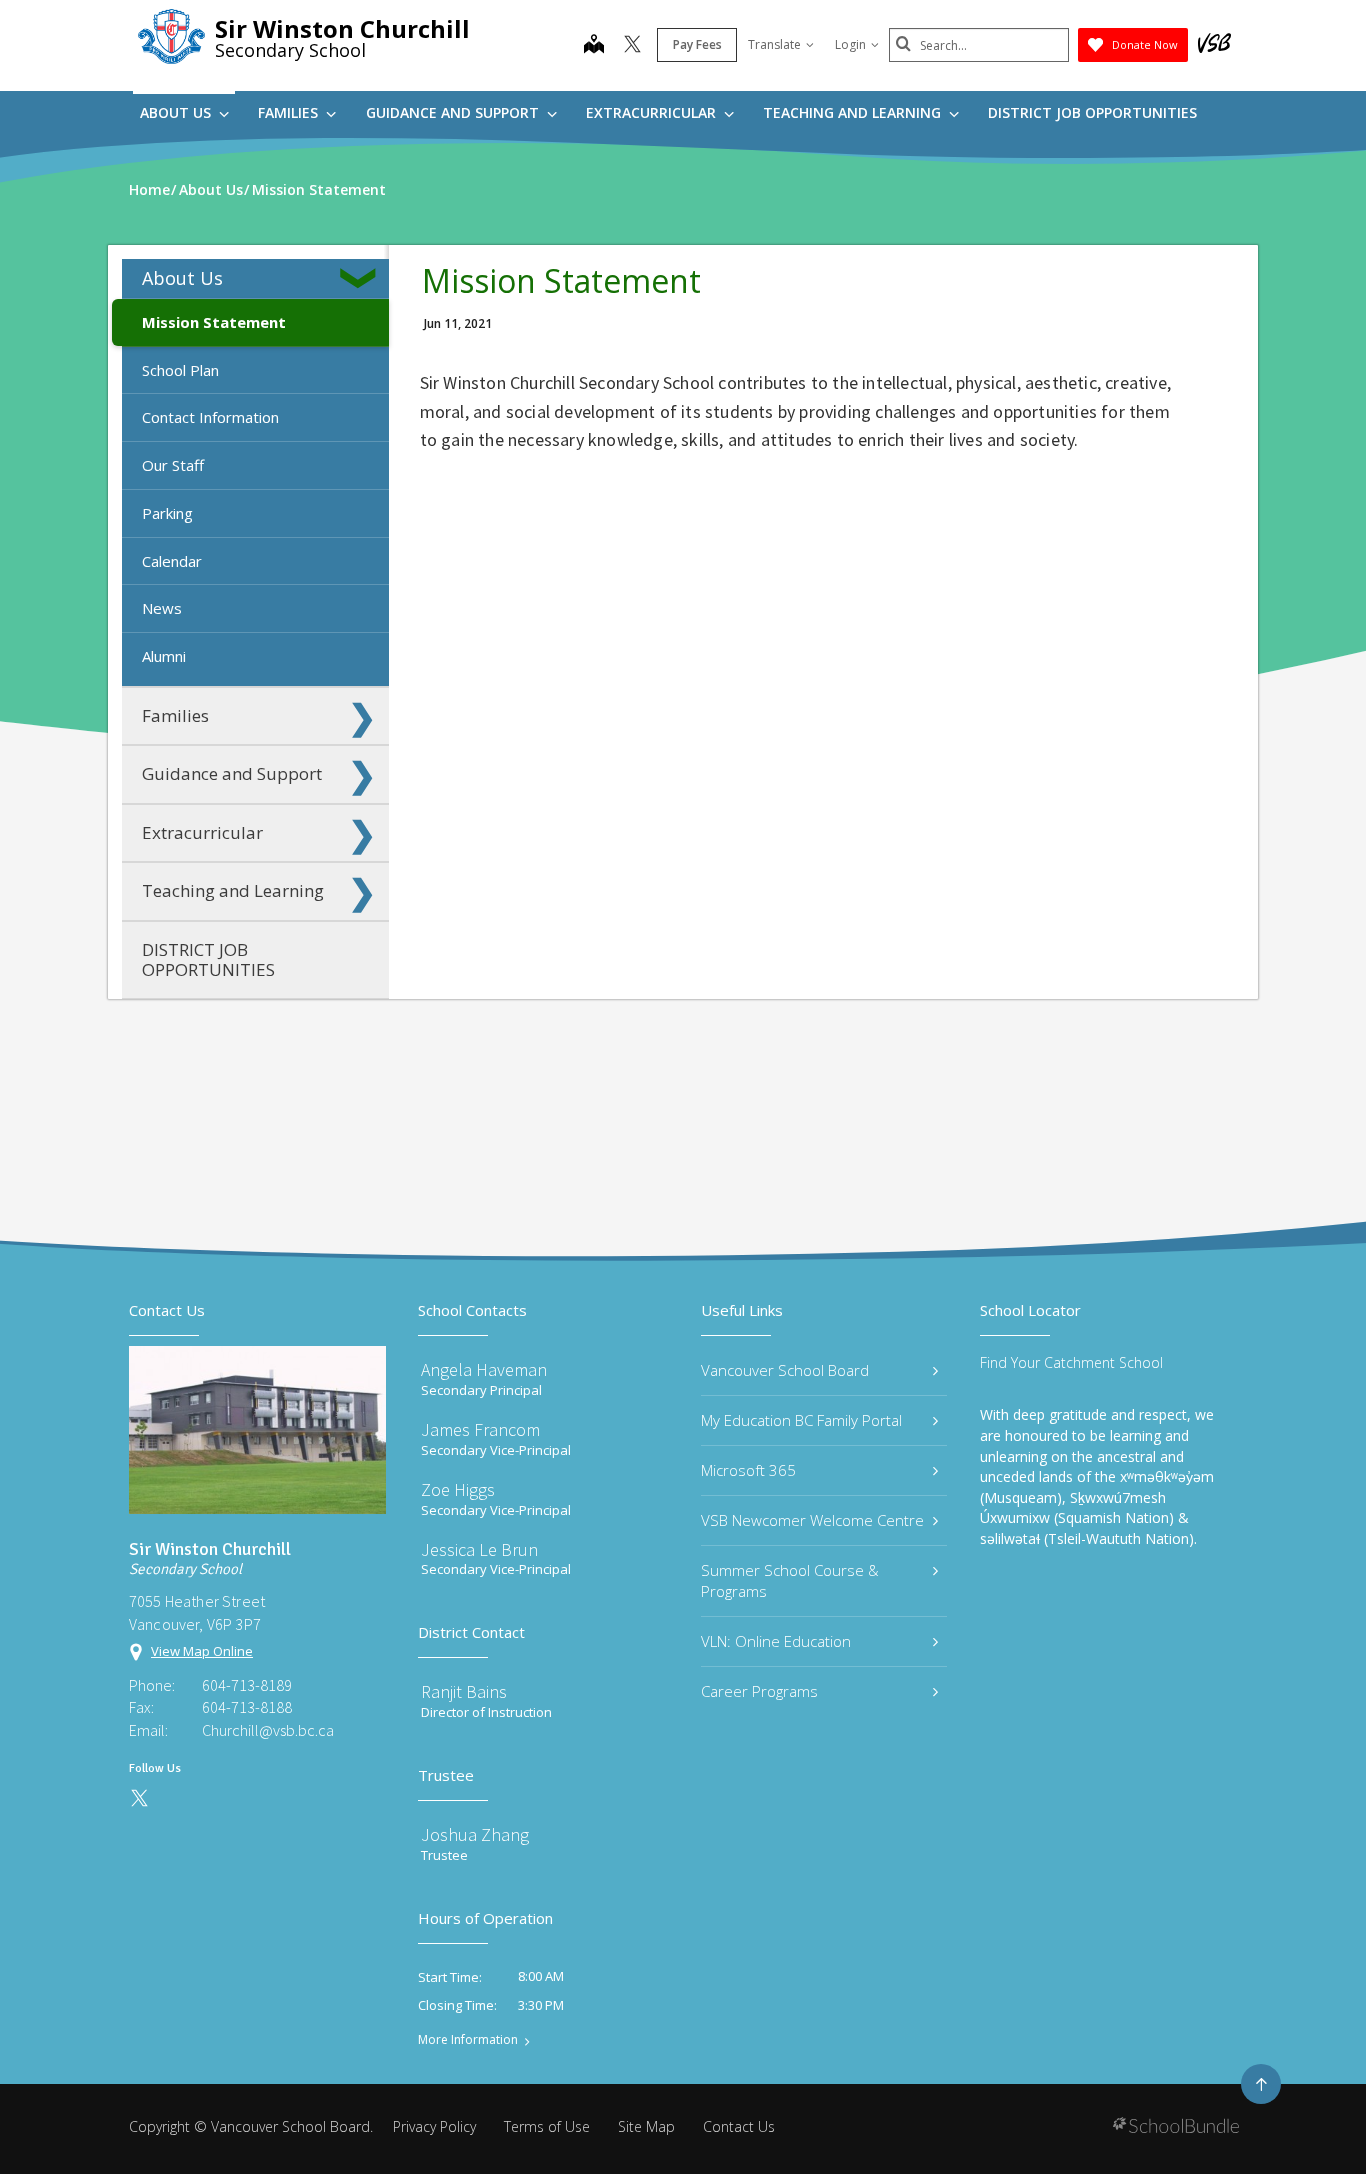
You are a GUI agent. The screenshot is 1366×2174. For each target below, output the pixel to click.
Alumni (164, 656)
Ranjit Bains (464, 1691)
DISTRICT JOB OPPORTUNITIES (1092, 112)
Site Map (646, 2126)
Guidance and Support (454, 112)
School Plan (180, 370)
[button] (362, 278)
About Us (177, 112)
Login (850, 44)
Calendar (172, 561)
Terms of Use (547, 2126)
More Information (468, 2040)
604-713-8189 (247, 1685)
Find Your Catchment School (1071, 1362)
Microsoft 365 (748, 1470)
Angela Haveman (484, 1369)
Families (290, 112)
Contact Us (739, 2126)
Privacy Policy (434, 2126)
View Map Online (202, 1651)
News (162, 608)
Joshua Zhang (475, 1834)
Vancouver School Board (785, 1370)
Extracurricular (653, 112)
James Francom (480, 1429)
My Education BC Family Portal (801, 1420)
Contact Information (210, 417)
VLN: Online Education (776, 1641)
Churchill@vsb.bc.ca (268, 1730)
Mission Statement (214, 322)
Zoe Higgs (458, 1489)
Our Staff (173, 465)
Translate (774, 44)
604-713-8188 (247, 1707)
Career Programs (759, 1691)
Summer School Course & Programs (790, 1580)
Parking (167, 513)
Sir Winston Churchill (342, 28)
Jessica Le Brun (479, 1549)
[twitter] (632, 46)
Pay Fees (697, 44)
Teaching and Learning (854, 112)
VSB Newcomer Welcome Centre (812, 1520)
